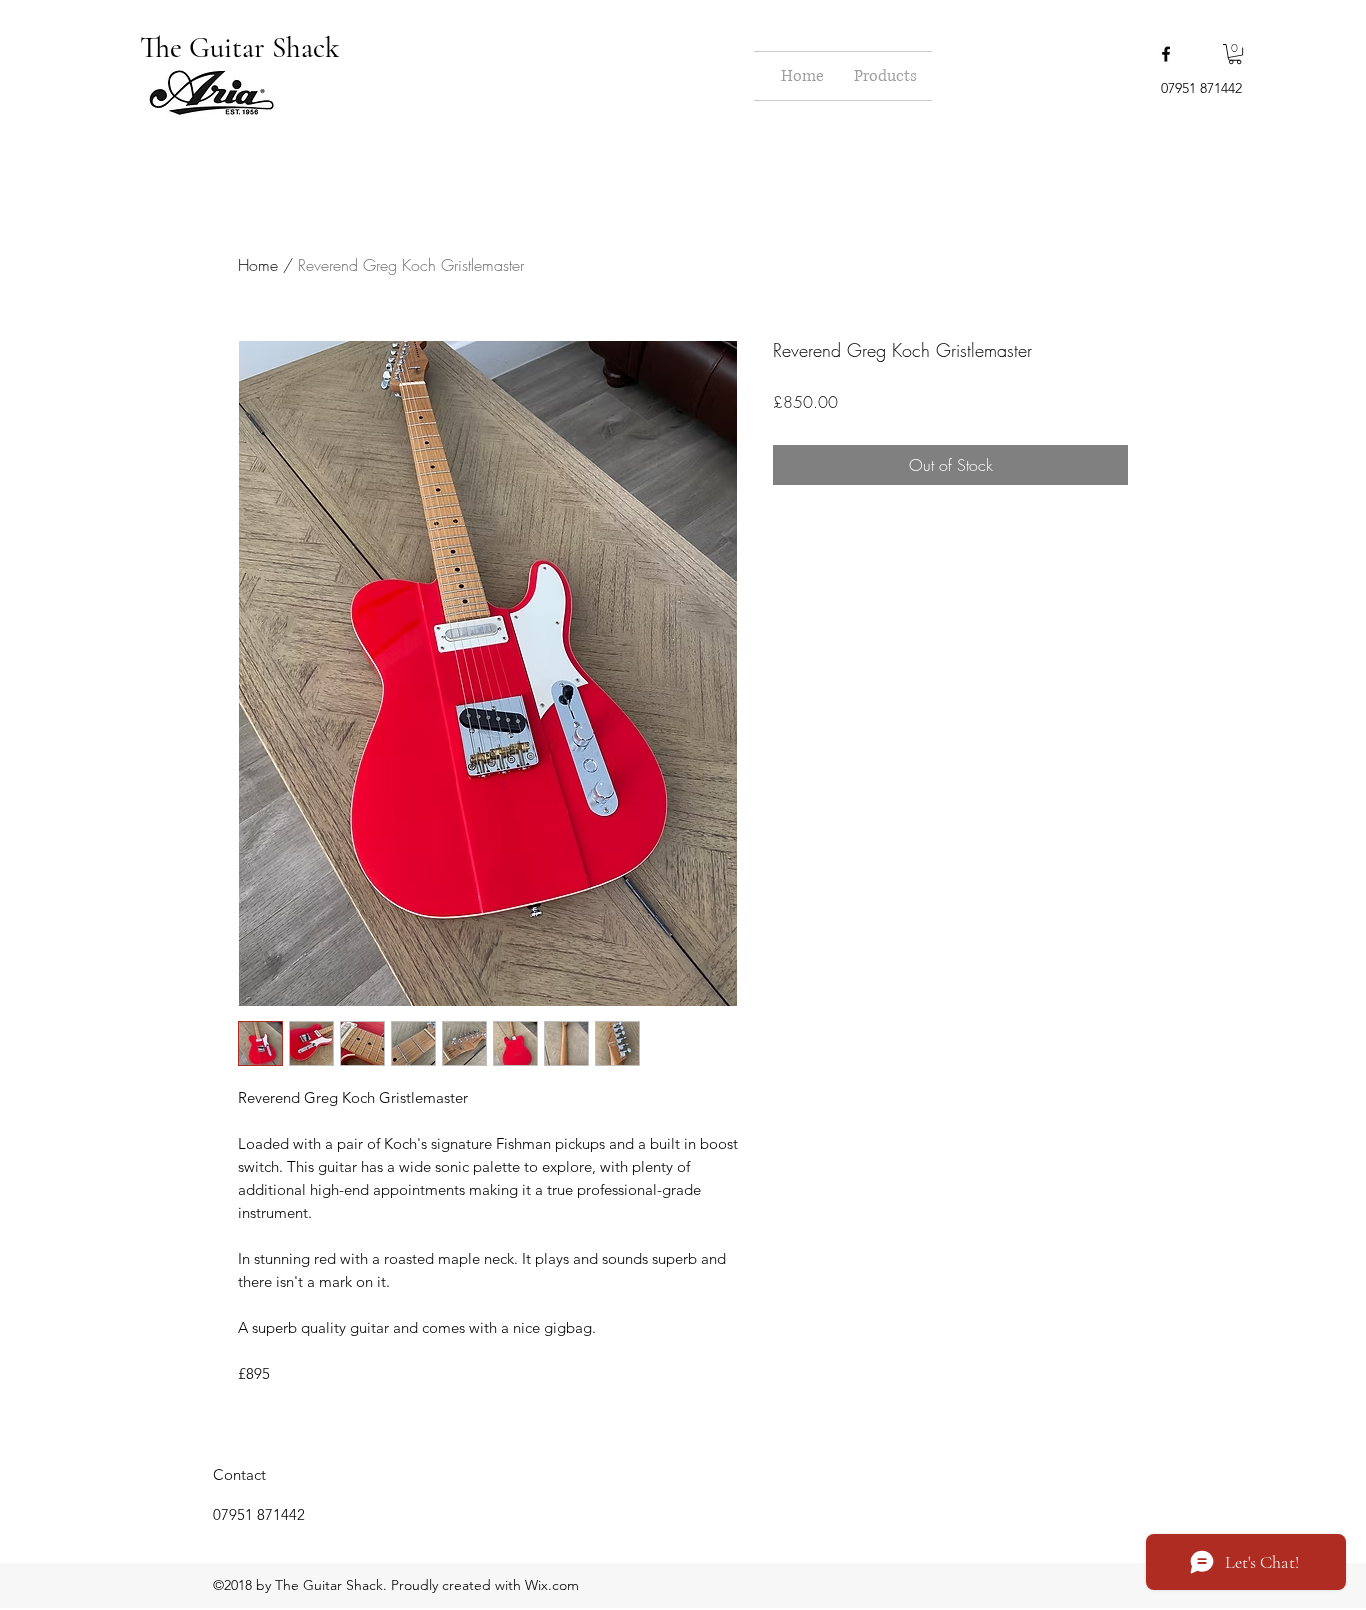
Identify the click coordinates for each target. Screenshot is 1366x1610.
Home (258, 265)
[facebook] (1166, 54)
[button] (1235, 54)
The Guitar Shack (243, 47)
